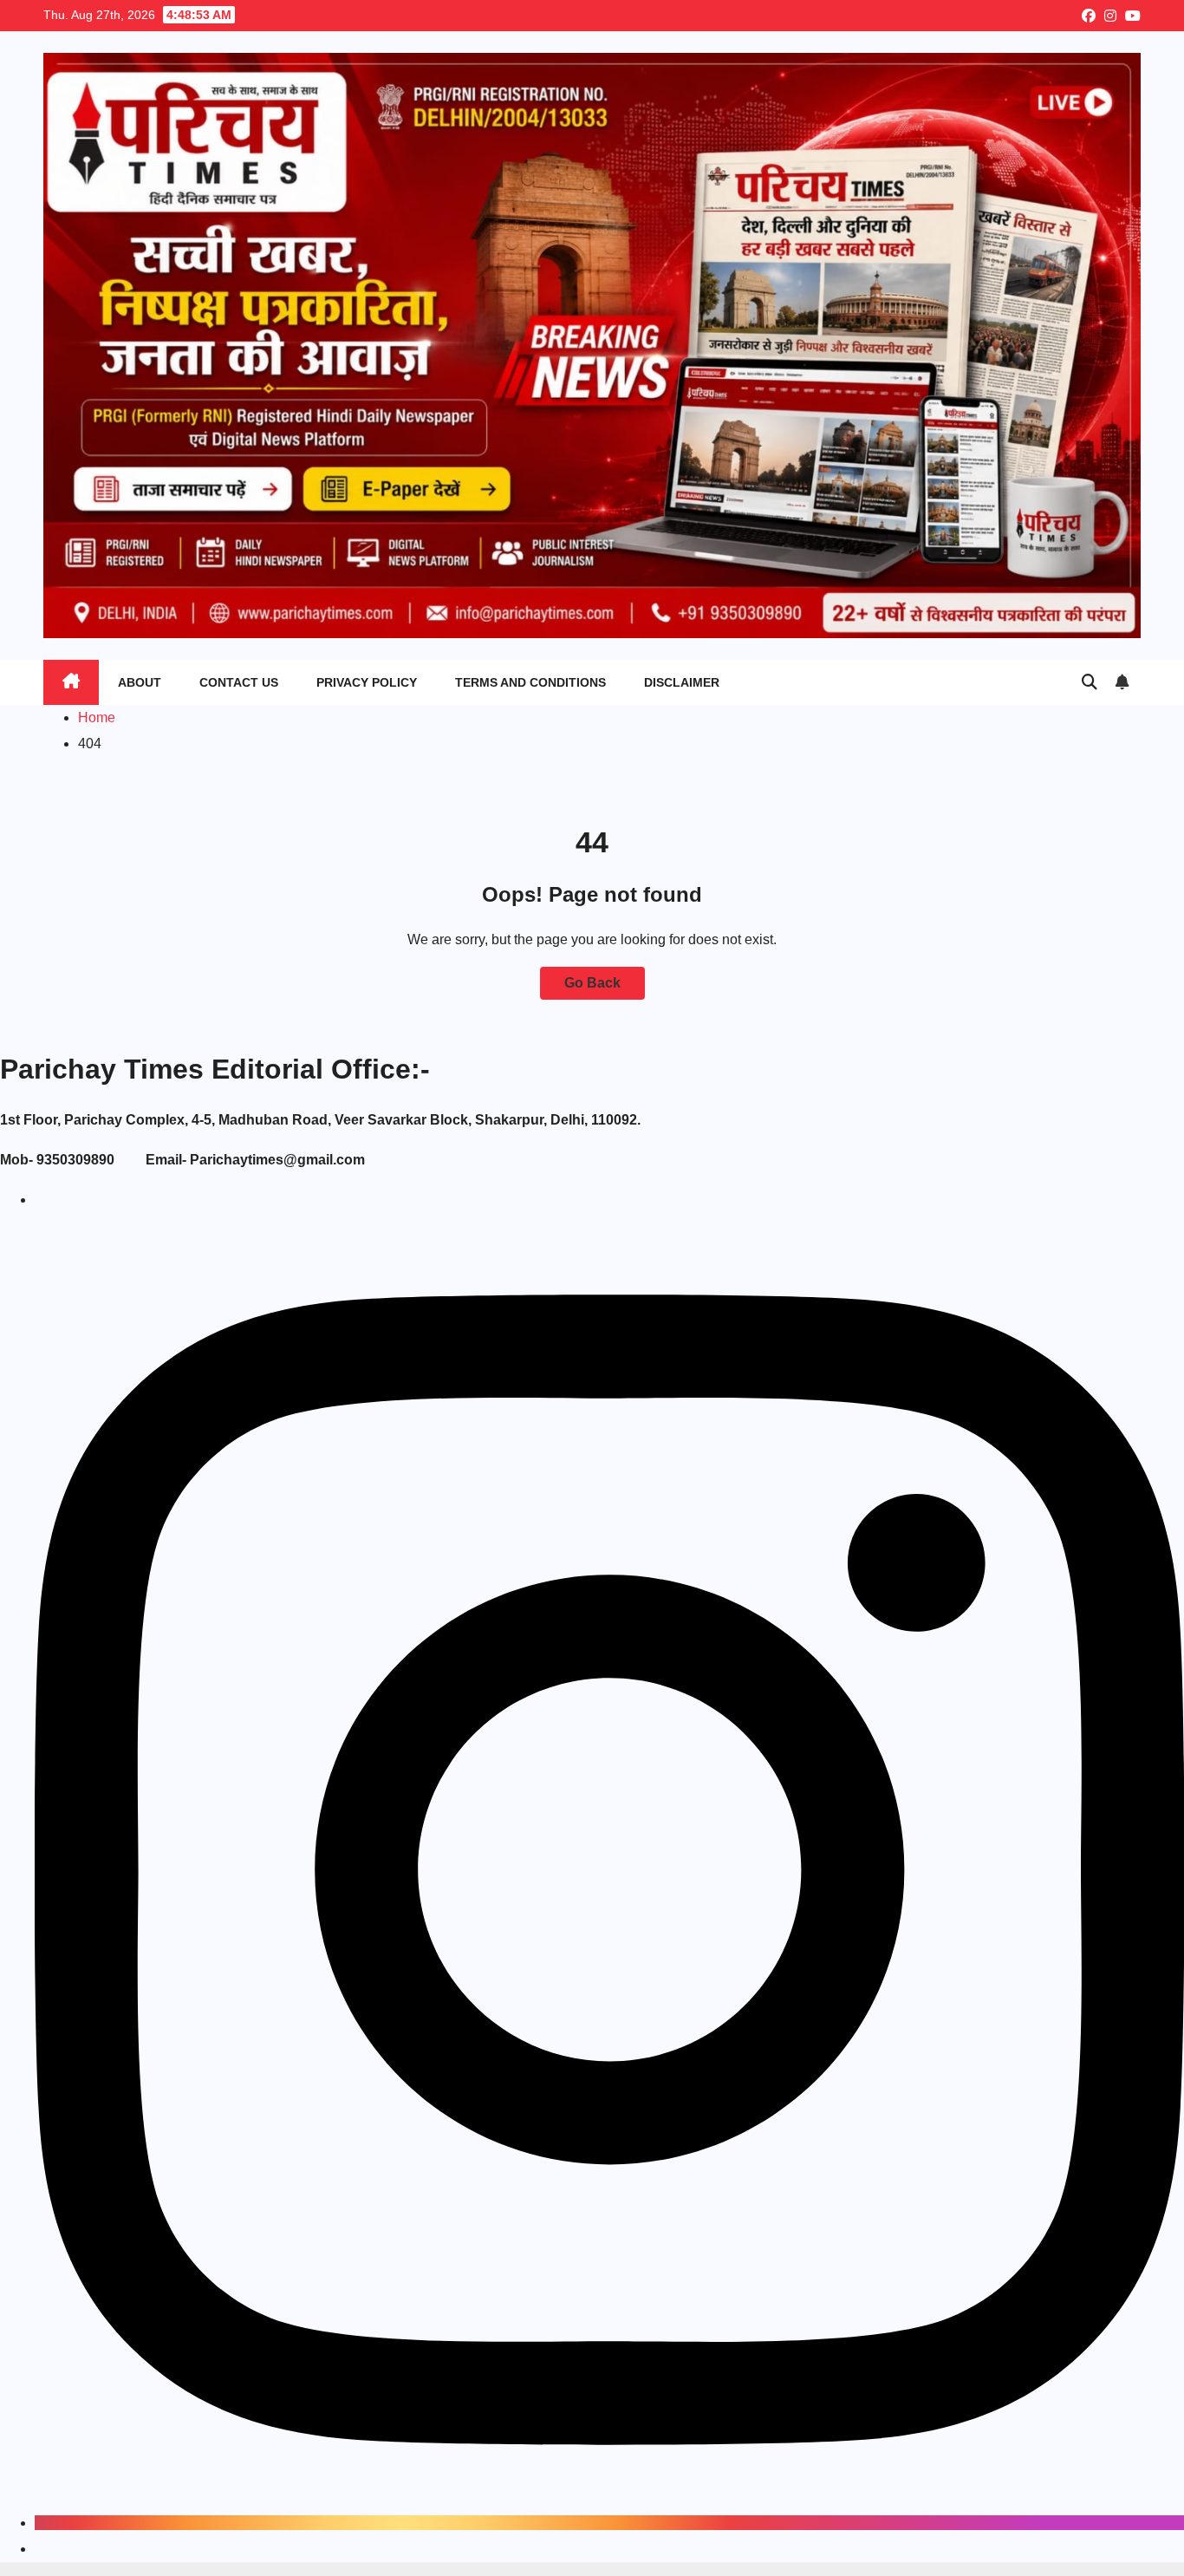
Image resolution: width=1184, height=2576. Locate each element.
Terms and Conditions (530, 682)
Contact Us (239, 682)
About (140, 682)
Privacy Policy (367, 682)
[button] (1090, 682)
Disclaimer (682, 682)
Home (97, 717)
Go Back (592, 983)
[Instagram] (609, 2523)
